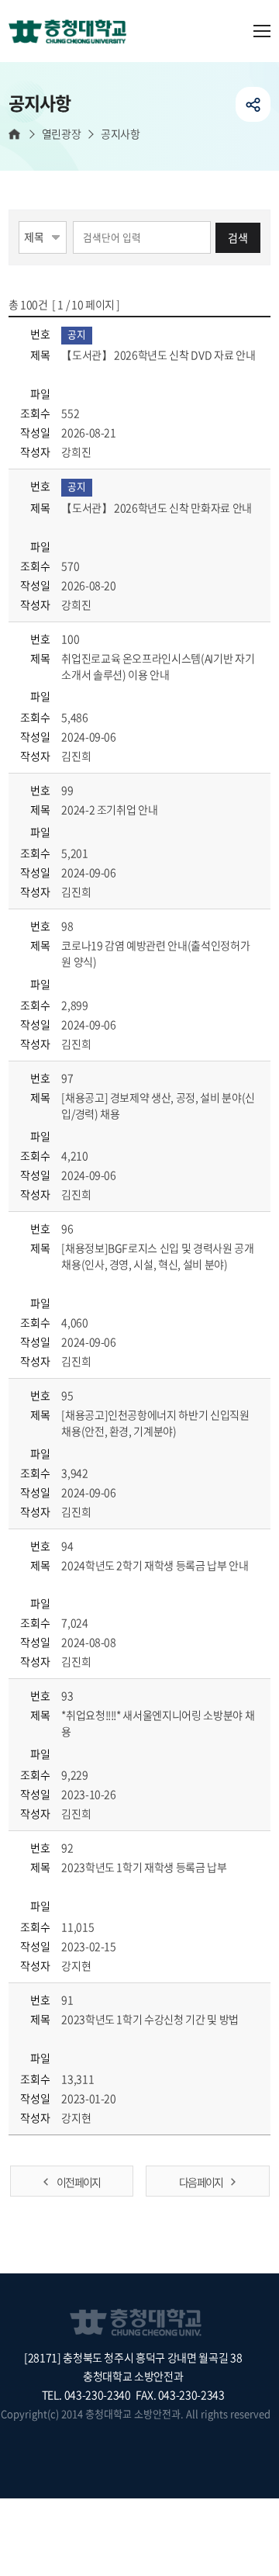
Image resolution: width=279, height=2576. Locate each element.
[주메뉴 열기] (262, 31)
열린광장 (61, 134)
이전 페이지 (78, 2182)
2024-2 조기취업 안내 (110, 809)
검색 (238, 237)
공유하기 (253, 104)
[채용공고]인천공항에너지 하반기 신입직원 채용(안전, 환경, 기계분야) (155, 1423)
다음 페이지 (201, 2182)
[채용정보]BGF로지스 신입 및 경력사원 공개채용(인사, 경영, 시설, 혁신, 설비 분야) (157, 1256)
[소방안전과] (74, 33)
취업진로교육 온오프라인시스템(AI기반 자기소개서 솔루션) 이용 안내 (158, 666)
